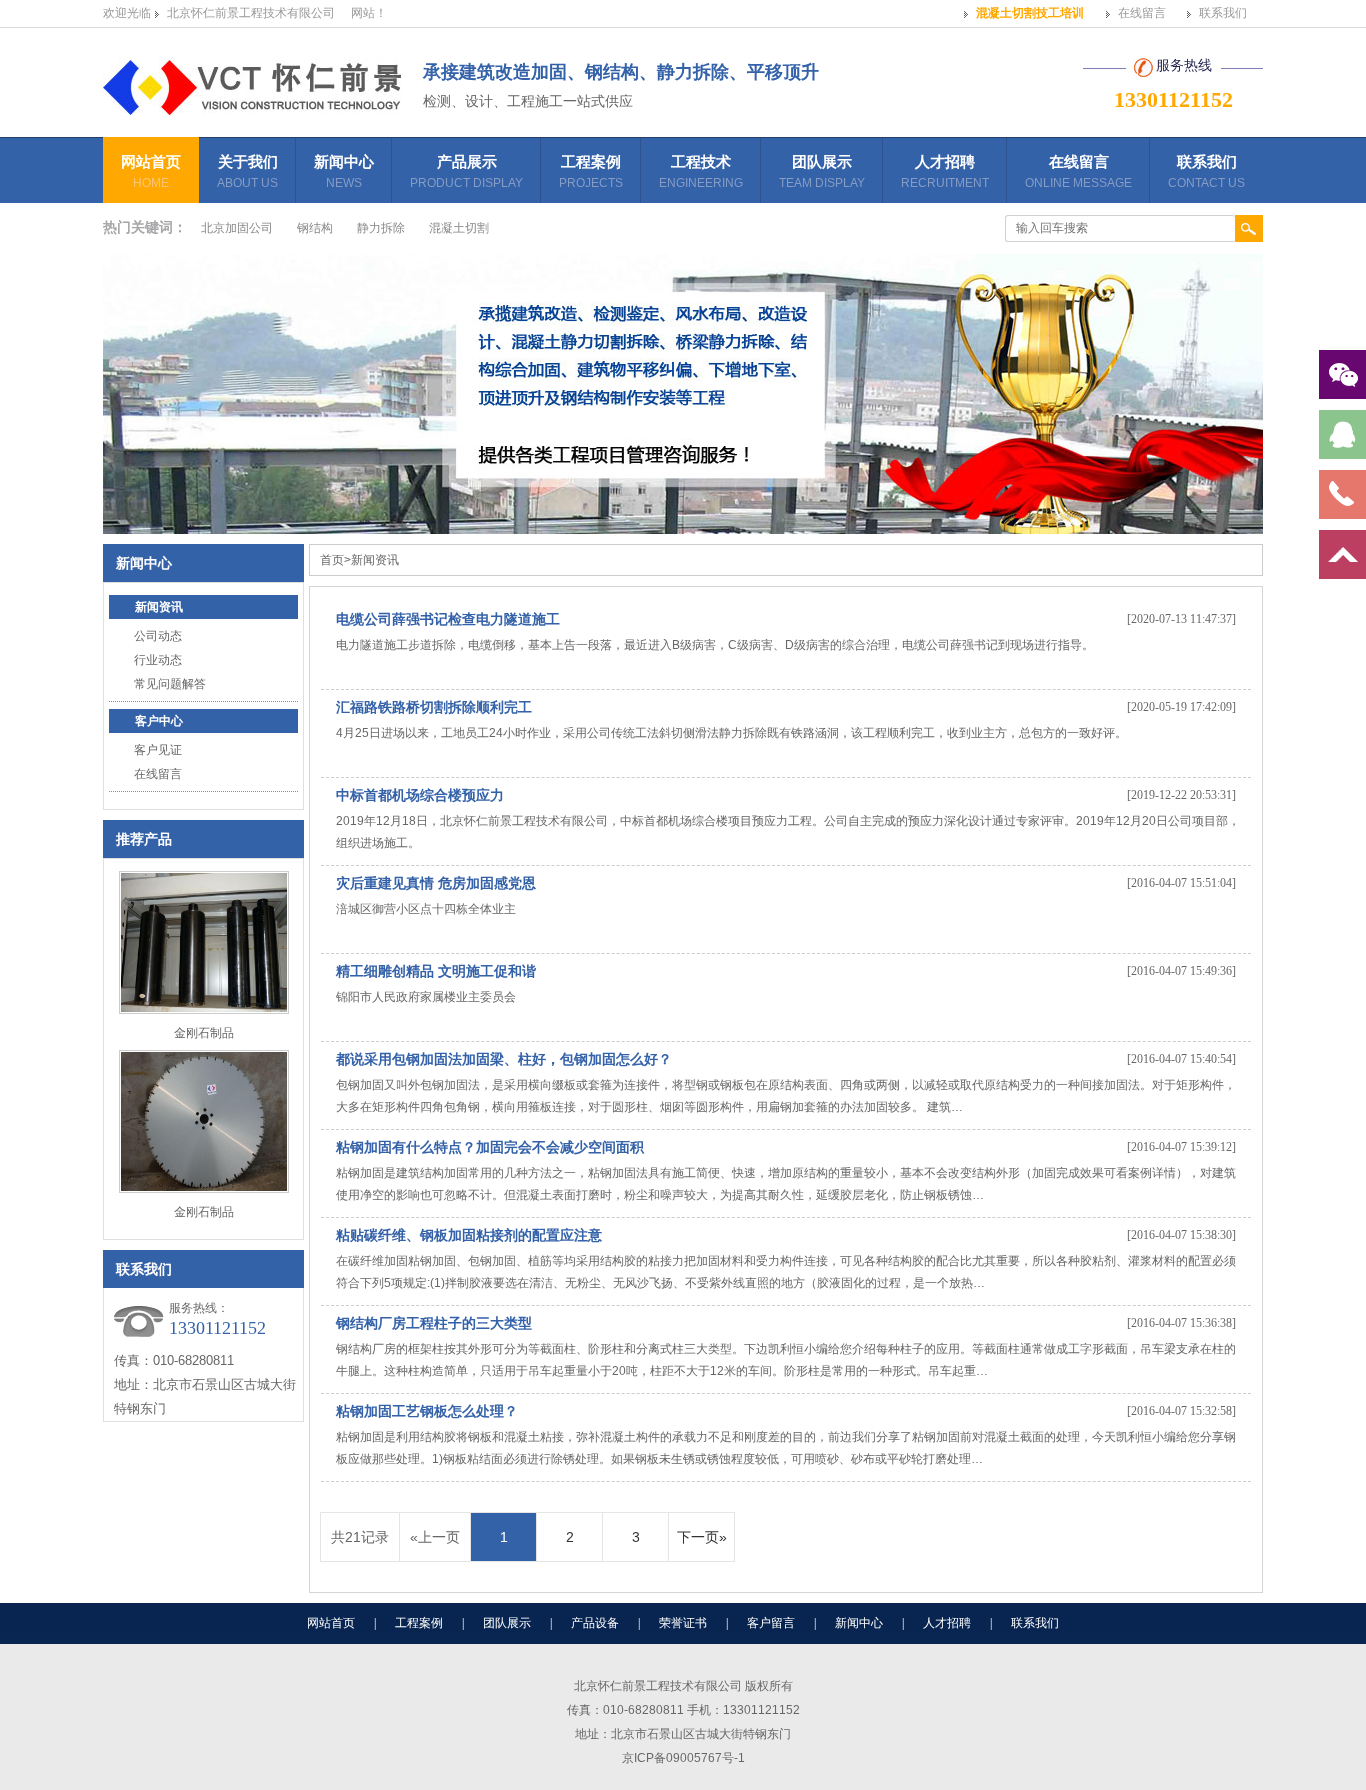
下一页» (702, 1537)
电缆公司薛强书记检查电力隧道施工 (448, 619)
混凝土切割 (459, 228)
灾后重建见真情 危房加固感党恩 (436, 883)
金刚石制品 (204, 1033)
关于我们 (247, 171)
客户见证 (158, 750)
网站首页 (151, 171)
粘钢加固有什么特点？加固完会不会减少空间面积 (490, 1147)
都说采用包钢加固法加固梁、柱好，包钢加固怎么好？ (504, 1059)
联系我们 (1223, 13)
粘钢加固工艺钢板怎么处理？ (427, 1411)
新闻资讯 (159, 607)
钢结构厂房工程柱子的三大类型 (434, 1323)
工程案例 (591, 171)
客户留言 (771, 1623)
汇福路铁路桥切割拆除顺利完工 (434, 707)
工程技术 (701, 171)
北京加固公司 (237, 228)
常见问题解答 (170, 684)
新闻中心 (344, 171)
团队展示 (822, 171)
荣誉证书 (683, 1623)
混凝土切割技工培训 (1030, 13)
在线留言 (1142, 13)
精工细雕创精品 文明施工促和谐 (436, 971)
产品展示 (466, 171)
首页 (332, 560)
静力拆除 (381, 228)
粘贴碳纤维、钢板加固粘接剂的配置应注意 (469, 1235)
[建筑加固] (253, 106)
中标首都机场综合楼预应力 (420, 795)
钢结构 (315, 228)
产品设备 (595, 1623)
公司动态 (158, 636)
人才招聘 (945, 171)
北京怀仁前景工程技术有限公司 (251, 13)
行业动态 (158, 660)
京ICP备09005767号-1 (683, 1758)
